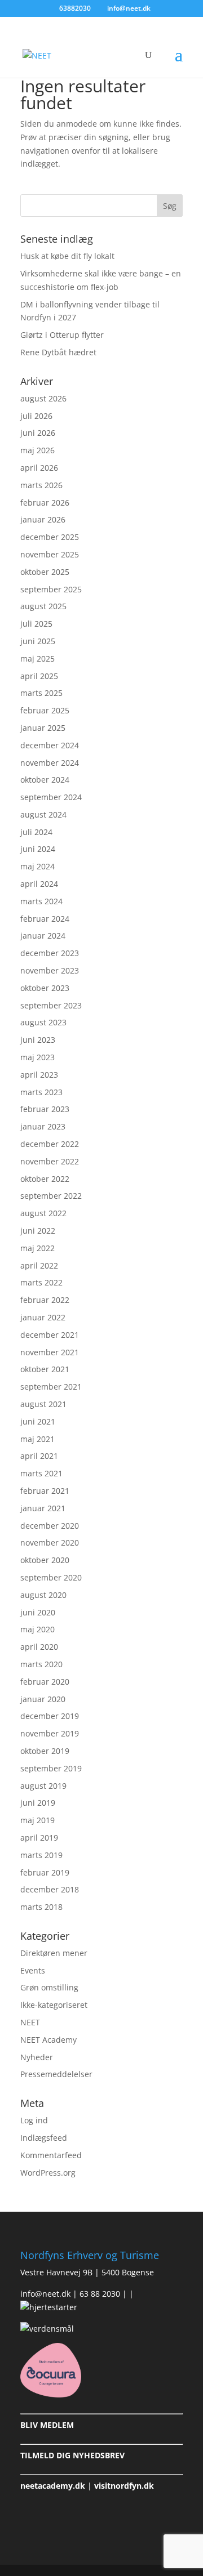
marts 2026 (41, 485)
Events (33, 1970)
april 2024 (39, 884)
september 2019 (51, 1768)
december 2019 (50, 1716)
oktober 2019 (45, 1751)
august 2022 (43, 1213)
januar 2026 (43, 519)
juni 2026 (38, 433)
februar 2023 (45, 1109)
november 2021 (50, 1352)
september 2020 (51, 1577)
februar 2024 (45, 919)
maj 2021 (37, 1439)
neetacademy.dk (53, 2486)
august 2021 (43, 1404)
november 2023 (50, 970)
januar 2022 (43, 1317)
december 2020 (50, 1526)
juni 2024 (38, 849)
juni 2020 (38, 1612)
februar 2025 (45, 710)
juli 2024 (36, 832)
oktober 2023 (45, 988)
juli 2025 (36, 624)
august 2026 (43, 398)
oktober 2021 (45, 1369)
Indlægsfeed (44, 2138)
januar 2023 (43, 1126)
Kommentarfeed (51, 2155)
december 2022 (50, 1144)
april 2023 (39, 1075)
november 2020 (50, 1543)
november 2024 (50, 763)
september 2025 (51, 589)
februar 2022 (45, 1300)
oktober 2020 (45, 1560)
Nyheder (37, 2057)
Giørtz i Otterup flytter (62, 335)
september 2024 (51, 797)
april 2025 (39, 676)
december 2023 (50, 953)
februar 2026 (45, 503)
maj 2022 (37, 1248)
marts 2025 (41, 693)
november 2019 (50, 1733)
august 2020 (43, 1595)
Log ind (34, 2120)
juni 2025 (38, 641)
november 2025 (50, 554)
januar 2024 (43, 936)
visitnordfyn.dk (124, 2486)
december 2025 (50, 537)
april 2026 (39, 468)
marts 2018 (41, 1907)
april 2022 (39, 1265)
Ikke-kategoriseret (54, 2005)
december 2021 (50, 1335)
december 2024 (50, 745)
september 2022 (51, 1196)
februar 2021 (45, 1491)
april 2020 (39, 1647)
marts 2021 (41, 1473)
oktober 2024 (45, 780)
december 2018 (50, 1889)
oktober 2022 (45, 1179)
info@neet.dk (45, 2294)
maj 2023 (37, 1057)
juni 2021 (38, 1421)
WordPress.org (48, 2173)
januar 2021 (43, 1508)
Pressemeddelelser (56, 2074)
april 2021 (39, 1456)
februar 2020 (45, 1682)
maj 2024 (37, 866)
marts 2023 (41, 1092)
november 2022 (50, 1161)
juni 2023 (38, 1040)
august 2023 (43, 1022)
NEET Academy (48, 2040)
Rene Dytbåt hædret (58, 352)
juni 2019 (38, 1803)
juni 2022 (38, 1231)
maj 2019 (37, 1820)
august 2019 (43, 1786)
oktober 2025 (45, 572)
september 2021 (51, 1387)
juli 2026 (36, 416)
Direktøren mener (54, 1953)
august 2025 (43, 606)
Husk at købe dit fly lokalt (67, 256)
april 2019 (39, 1838)
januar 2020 (43, 1699)
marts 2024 (41, 901)
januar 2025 (43, 728)
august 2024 (43, 814)
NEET (30, 2022)
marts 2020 (41, 1664)
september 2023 (51, 1005)
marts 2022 (41, 1282)
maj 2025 (37, 658)
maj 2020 (37, 1629)
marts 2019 (41, 1855)
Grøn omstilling (49, 1987)
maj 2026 (37, 450)
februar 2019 (45, 1872)
